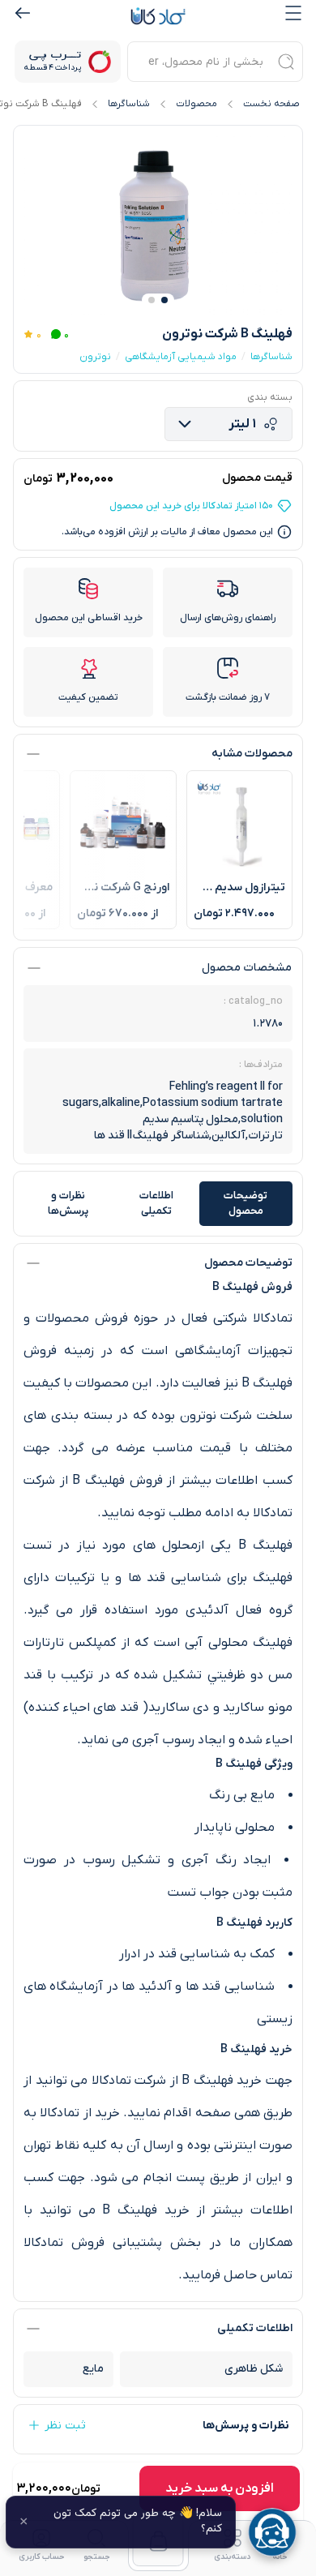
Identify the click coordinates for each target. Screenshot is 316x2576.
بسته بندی (270, 397)
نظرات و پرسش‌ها (68, 1204)
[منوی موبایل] (293, 13)
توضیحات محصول (246, 1204)
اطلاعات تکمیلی (156, 1204)
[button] (164, 300)
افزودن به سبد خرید (220, 2488)
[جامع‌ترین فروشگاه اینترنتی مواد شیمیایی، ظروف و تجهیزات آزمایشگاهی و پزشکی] (158, 16)
